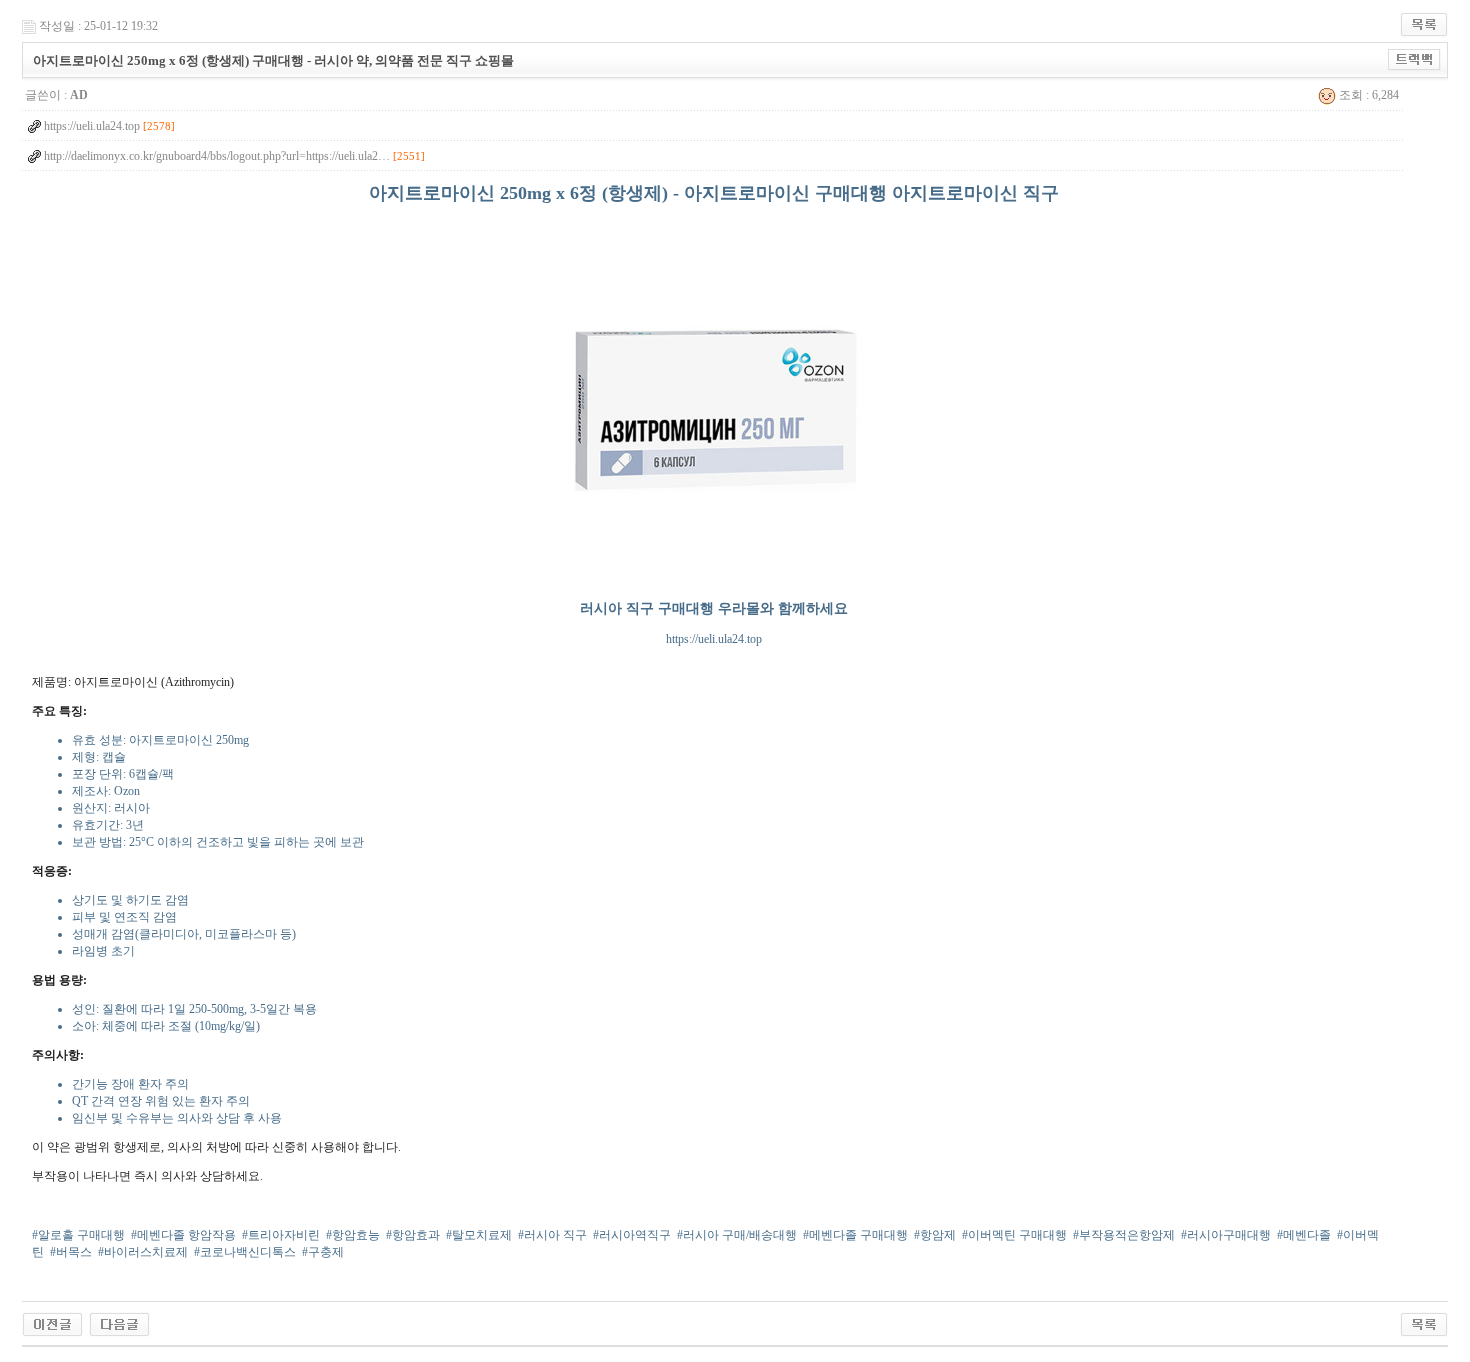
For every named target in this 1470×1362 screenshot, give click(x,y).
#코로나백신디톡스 (245, 1252)
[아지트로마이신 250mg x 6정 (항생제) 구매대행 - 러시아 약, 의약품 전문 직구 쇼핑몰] (52, 1323)
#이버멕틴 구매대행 (1014, 1235)
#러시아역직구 (632, 1235)
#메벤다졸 (1304, 1235)
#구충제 (323, 1252)
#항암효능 (353, 1235)
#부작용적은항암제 (1124, 1235)
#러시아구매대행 (1226, 1235)
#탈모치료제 (479, 1235)
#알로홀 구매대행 (78, 1235)
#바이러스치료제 (143, 1252)
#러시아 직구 (552, 1235)
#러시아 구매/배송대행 (737, 1235)
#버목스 (71, 1252)
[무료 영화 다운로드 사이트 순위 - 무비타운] (119, 1323)
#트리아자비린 (281, 1235)
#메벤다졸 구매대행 (855, 1235)
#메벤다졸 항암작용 (183, 1235)
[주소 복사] (1414, 59)
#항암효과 (413, 1235)
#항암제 (935, 1235)
